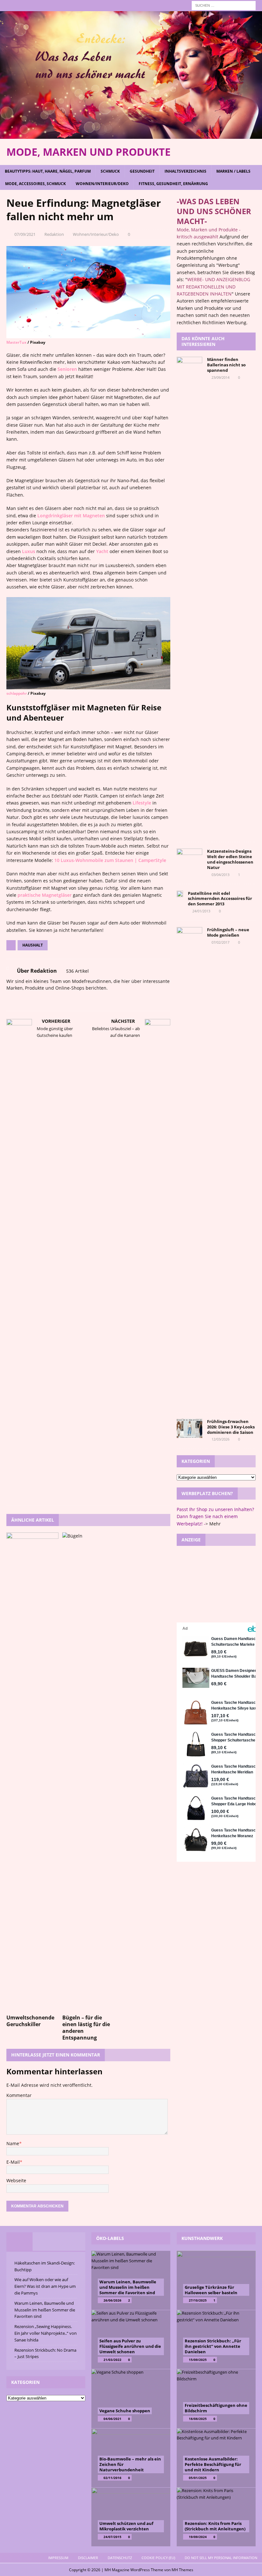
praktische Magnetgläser (45, 895)
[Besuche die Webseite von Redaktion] (9, 999)
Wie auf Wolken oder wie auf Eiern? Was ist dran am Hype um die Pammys (45, 2286)
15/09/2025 (198, 2360)
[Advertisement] (216, 1584)
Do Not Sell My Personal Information (221, 2558)
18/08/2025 (198, 2419)
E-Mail (13, 2162)
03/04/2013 (220, 875)
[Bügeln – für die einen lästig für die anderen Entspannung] (88, 1772)
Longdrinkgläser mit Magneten (71, 516)
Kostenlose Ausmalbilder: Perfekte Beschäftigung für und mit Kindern (213, 2464)
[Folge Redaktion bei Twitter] (27, 999)
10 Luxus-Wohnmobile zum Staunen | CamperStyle (110, 860)
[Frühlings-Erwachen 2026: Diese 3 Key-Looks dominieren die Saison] (189, 1428)
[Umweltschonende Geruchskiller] (32, 1772)
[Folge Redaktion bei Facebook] (17, 999)
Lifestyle (142, 803)
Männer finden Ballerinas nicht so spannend (226, 365)
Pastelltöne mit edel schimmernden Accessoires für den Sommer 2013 (220, 899)
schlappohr (17, 693)
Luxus (29, 551)
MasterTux (16, 342)
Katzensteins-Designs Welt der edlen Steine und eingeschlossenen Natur (230, 859)
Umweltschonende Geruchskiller (30, 2021)
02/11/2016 (112, 2478)
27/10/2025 (198, 2300)
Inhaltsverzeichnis (185, 171)
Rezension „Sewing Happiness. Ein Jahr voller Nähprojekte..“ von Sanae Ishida (46, 2333)
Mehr (215, 1524)
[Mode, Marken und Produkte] (131, 135)
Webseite (16, 2180)
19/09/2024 (198, 2537)
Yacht (102, 551)
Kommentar (19, 2095)
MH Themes (182, 2570)
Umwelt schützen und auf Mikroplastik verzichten (126, 2526)
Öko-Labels (110, 2238)
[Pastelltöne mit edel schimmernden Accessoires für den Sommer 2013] (180, 900)
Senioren (67, 369)
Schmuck (110, 171)
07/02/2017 (220, 942)
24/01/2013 (201, 911)
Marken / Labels (233, 171)
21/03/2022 (112, 2360)
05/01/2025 (198, 2478)
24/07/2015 (112, 2537)
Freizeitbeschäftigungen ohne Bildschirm (216, 2408)
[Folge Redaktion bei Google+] (38, 999)
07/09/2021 (25, 234)
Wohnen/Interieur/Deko (102, 184)
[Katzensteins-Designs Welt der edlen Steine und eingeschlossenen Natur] (189, 857)
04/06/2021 (112, 2419)
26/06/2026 (112, 2300)
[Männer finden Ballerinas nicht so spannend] (189, 596)
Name (13, 2143)
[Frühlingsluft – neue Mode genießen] (189, 1166)
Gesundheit (142, 171)
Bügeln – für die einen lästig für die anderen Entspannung (86, 2027)
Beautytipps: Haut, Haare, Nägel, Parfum (48, 171)
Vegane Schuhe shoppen (125, 2411)
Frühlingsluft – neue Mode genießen (228, 932)
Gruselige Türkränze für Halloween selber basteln (211, 2290)
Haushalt (33, 945)
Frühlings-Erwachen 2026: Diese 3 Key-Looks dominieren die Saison (231, 1427)
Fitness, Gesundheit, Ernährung (173, 184)
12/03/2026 (220, 1439)
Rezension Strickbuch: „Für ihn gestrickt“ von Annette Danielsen (213, 2346)
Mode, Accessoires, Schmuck (35, 184)
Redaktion (54, 234)
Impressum (58, 2558)
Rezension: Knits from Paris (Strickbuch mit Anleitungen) (215, 2526)
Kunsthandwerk (202, 2238)
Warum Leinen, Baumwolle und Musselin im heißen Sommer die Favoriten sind (45, 2310)
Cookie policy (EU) (158, 2558)
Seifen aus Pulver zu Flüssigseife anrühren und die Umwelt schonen (130, 2346)
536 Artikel (77, 971)
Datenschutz (120, 2558)
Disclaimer (88, 2558)
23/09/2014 (220, 377)
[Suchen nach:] (224, 5)
